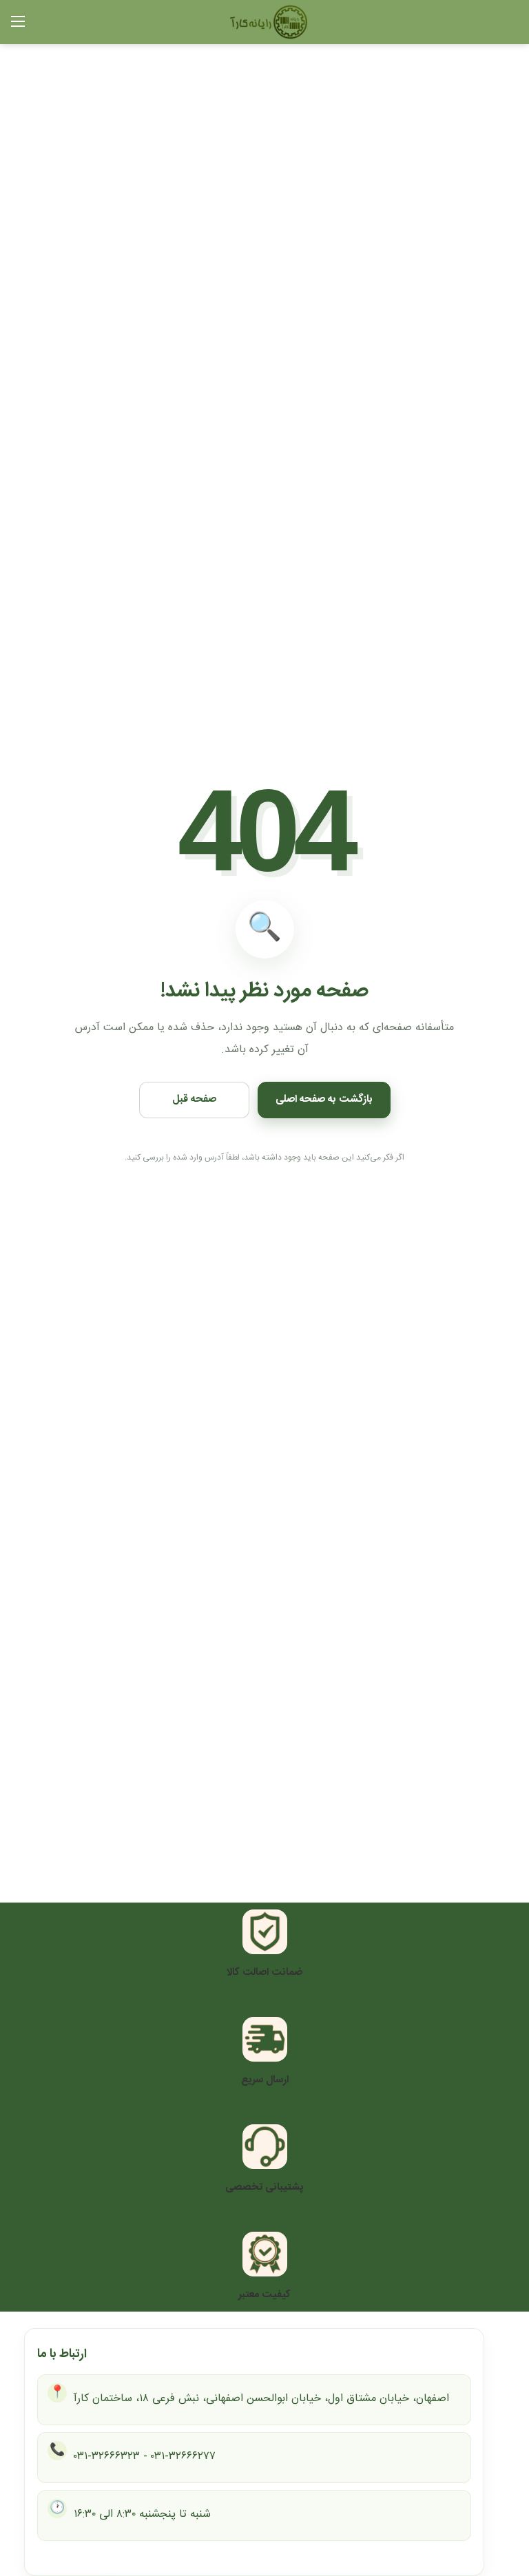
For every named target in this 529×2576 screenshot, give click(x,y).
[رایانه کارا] (286, 23)
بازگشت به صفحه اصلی (324, 1099)
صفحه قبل (194, 1099)
